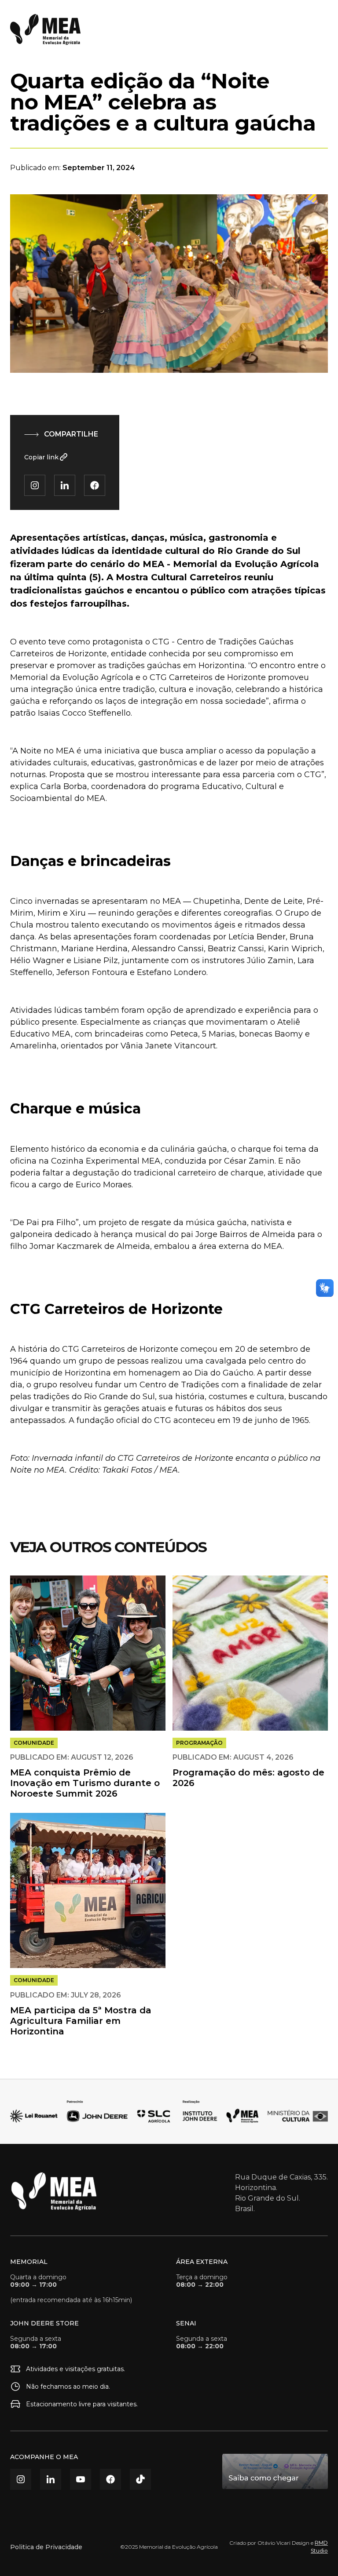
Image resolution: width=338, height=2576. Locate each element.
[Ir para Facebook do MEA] (110, 2479)
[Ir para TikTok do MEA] (140, 2479)
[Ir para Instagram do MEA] (21, 2479)
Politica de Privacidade (46, 2547)
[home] (45, 29)
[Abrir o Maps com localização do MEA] (275, 2471)
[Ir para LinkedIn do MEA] (51, 2479)
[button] (319, 29)
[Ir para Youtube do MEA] (81, 2479)
